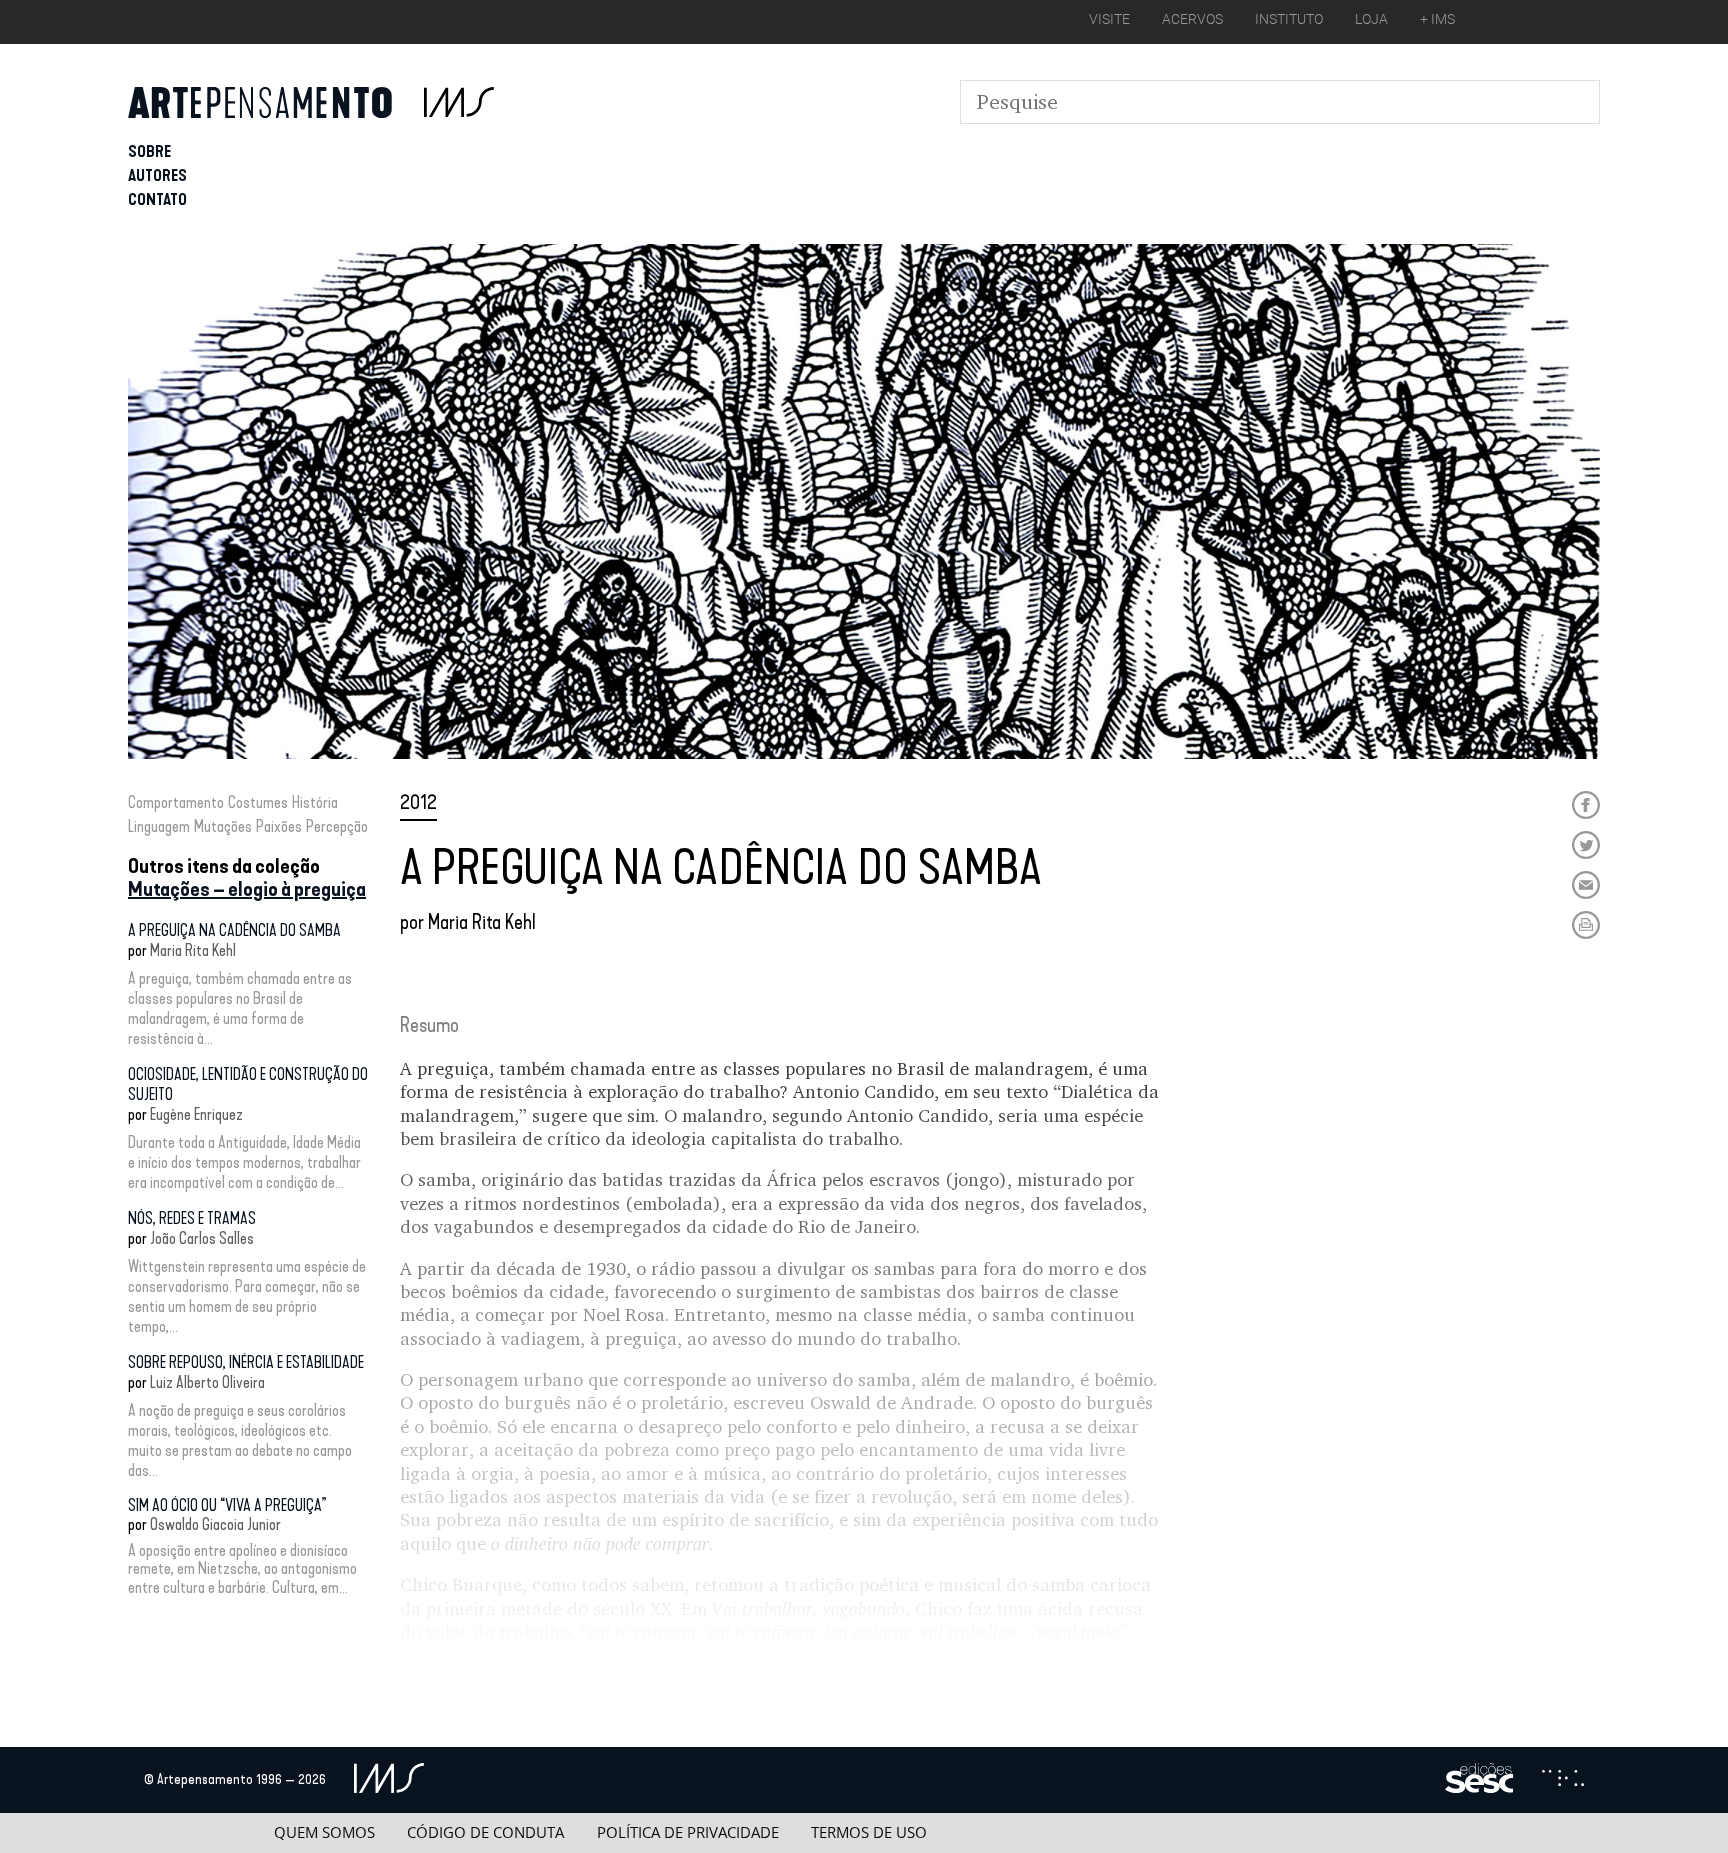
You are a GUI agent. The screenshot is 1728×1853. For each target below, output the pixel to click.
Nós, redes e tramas (192, 1218)
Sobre (149, 151)
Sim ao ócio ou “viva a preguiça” (227, 1505)
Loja (1371, 19)
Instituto (1289, 19)
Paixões (279, 826)
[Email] (1586, 885)
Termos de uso (869, 1832)
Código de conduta (485, 1832)
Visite (1109, 19)
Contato (157, 199)
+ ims (1437, 19)
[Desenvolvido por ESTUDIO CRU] (1563, 1780)
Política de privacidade (688, 1832)
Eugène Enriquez (196, 1114)
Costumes (258, 802)
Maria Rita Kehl (193, 950)
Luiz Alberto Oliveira (207, 1382)
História (315, 802)
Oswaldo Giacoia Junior (215, 1524)
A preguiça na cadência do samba (234, 930)
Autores (157, 175)
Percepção (337, 826)
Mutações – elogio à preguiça (247, 889)
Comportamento (176, 802)
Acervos (1192, 19)
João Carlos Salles (202, 1238)
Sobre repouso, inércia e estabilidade (246, 1362)
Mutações (223, 826)
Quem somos (324, 1832)
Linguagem (159, 826)
